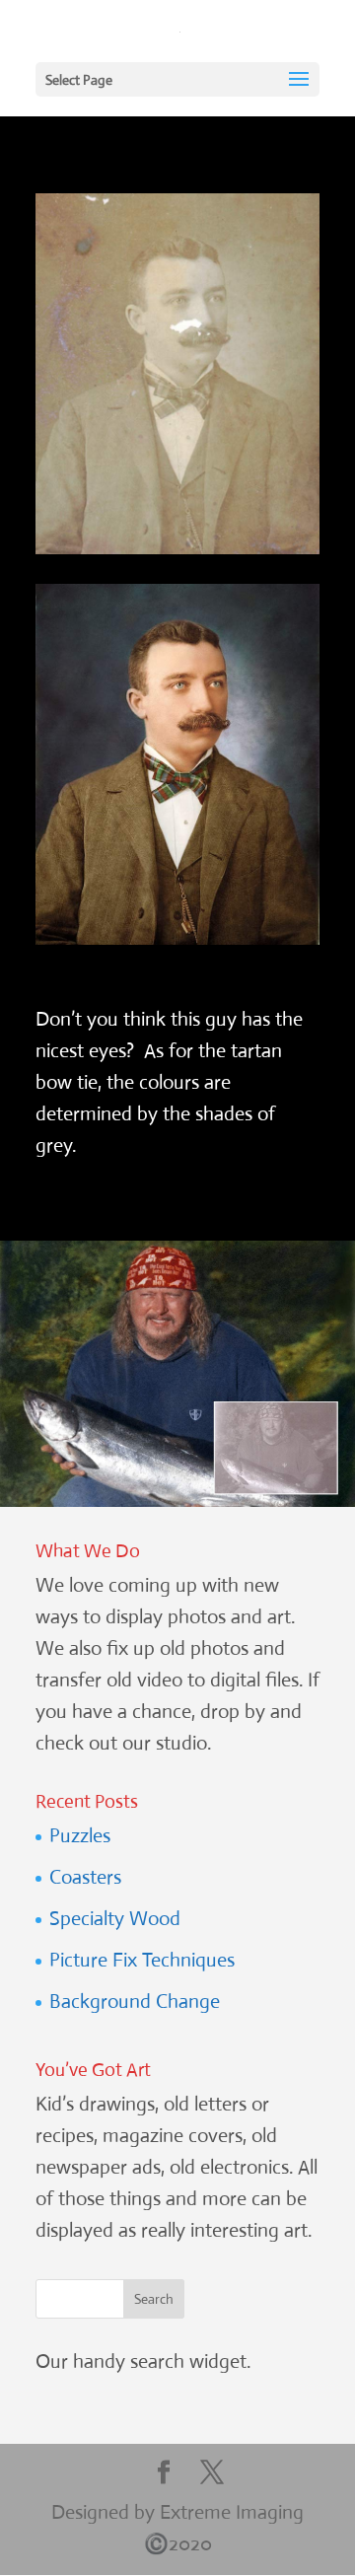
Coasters (85, 1877)
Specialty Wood (115, 1919)
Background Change (135, 2002)
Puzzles (80, 1836)
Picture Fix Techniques (142, 1960)
